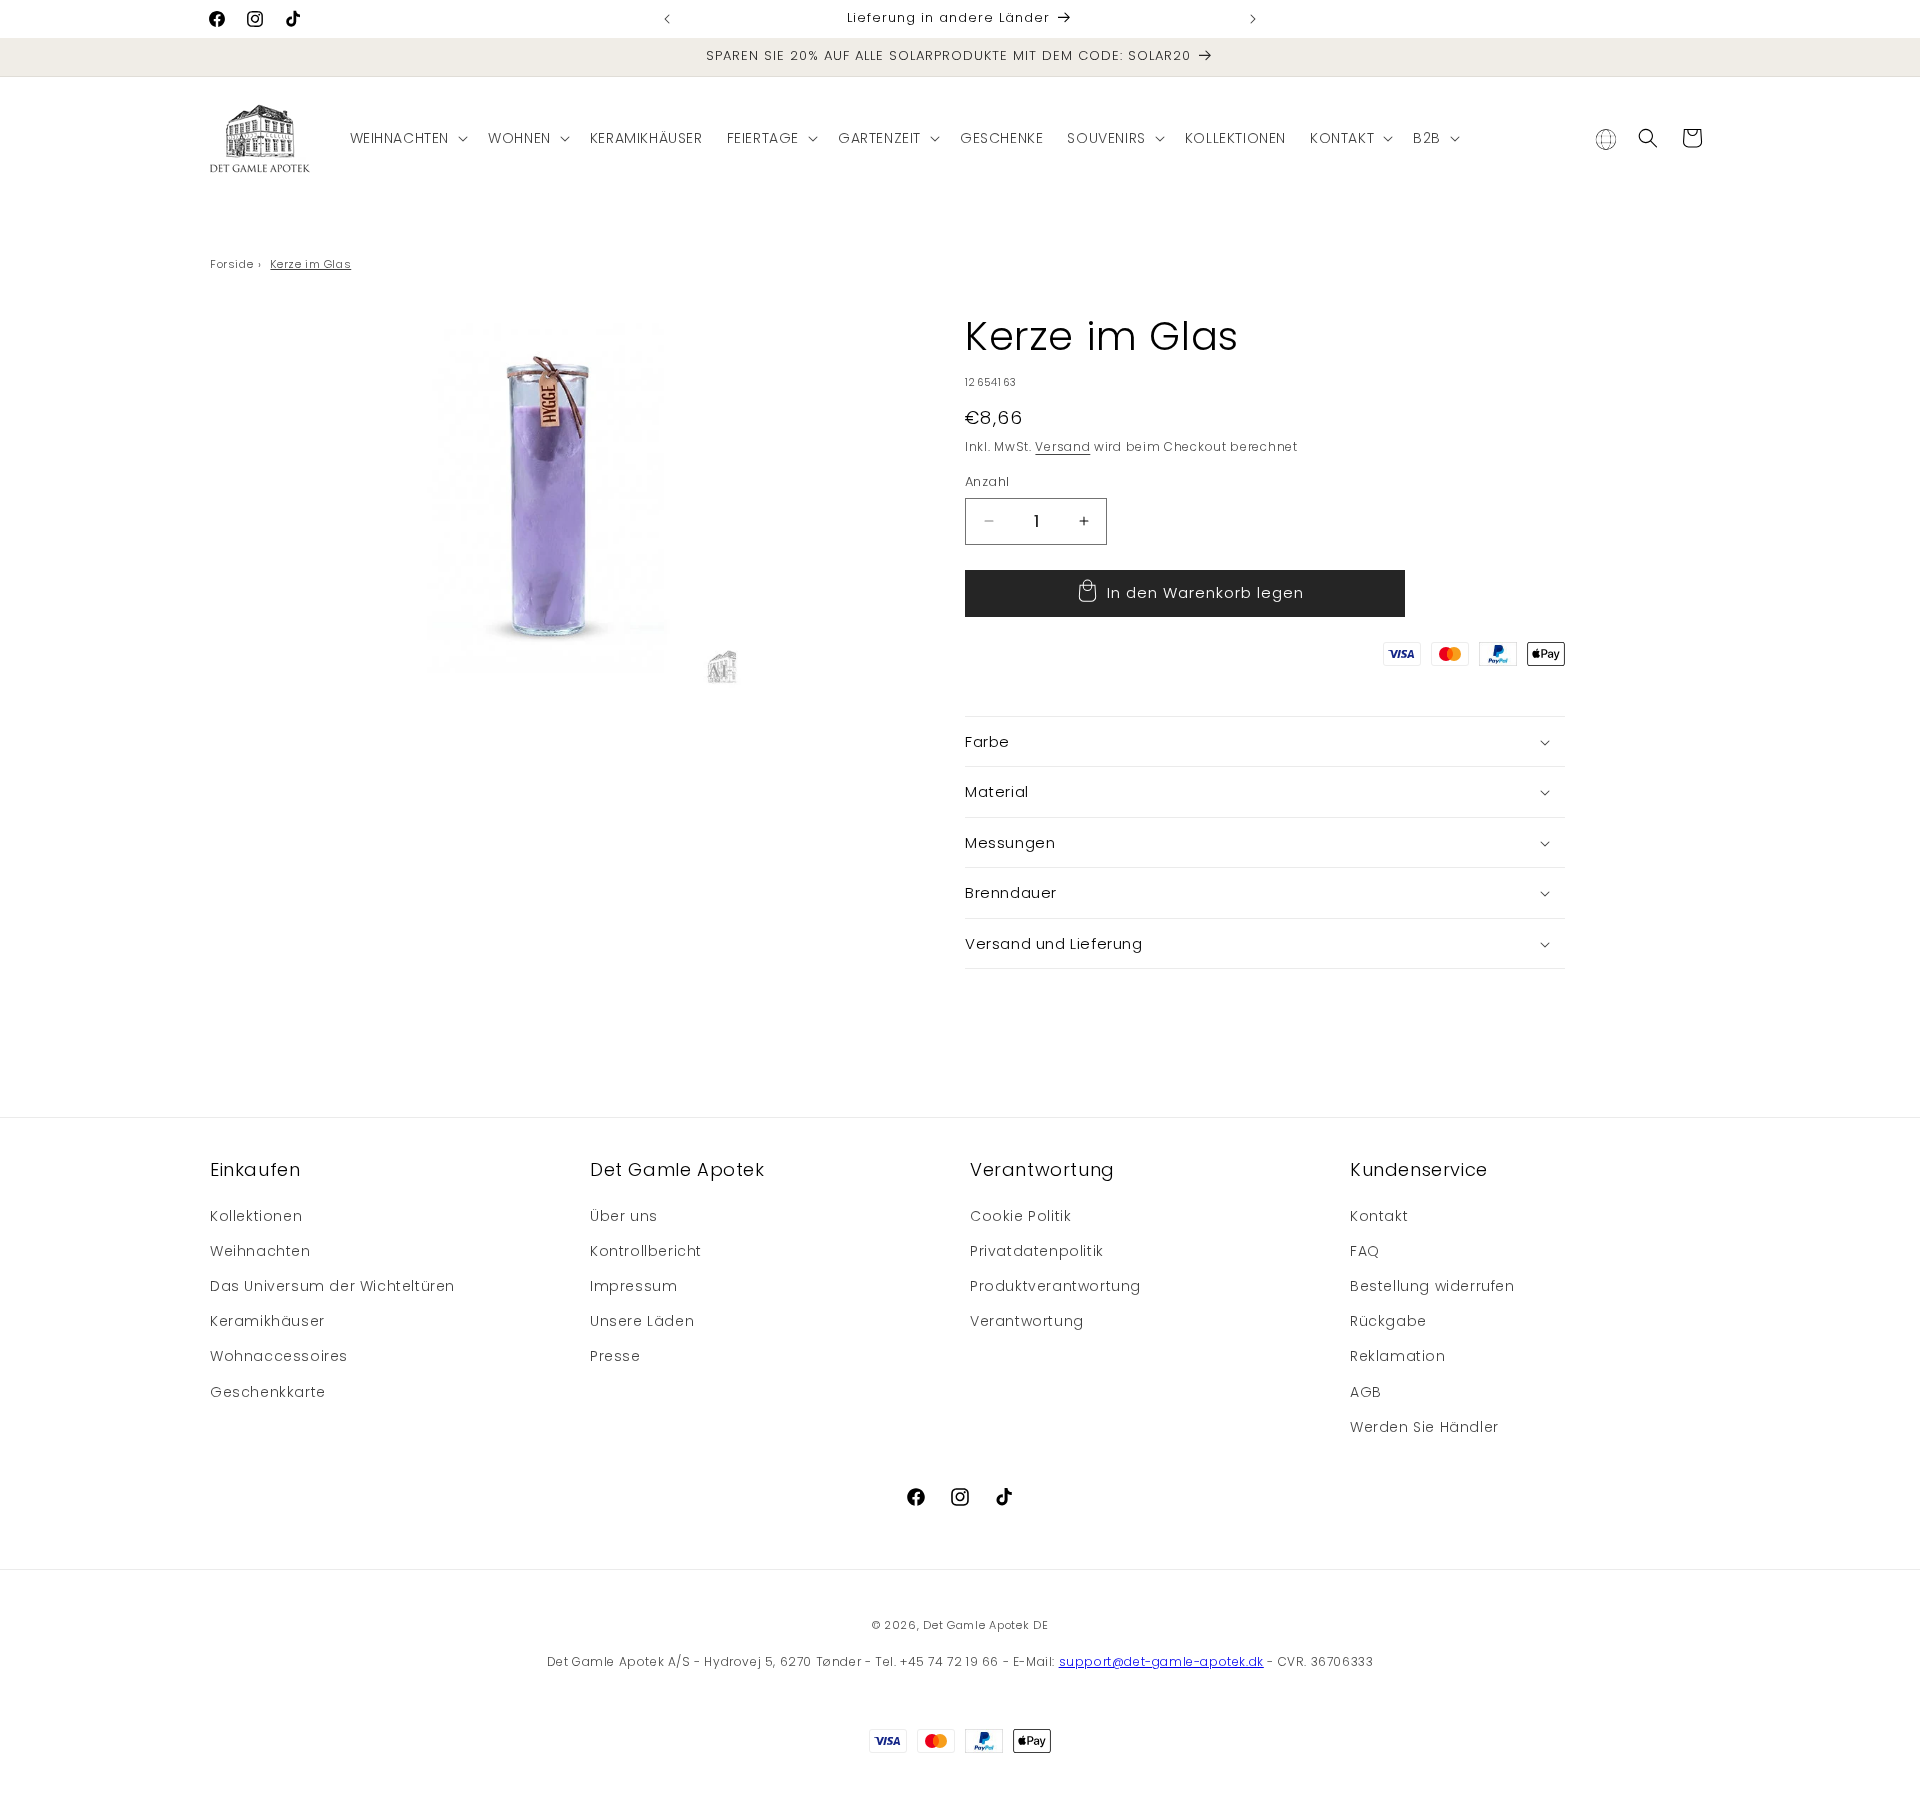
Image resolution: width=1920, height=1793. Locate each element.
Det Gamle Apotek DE (985, 1625)
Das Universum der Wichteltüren (332, 1286)
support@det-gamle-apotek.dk (1161, 1661)
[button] (407, 138)
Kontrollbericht (646, 1251)
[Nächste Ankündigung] (1253, 19)
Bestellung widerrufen (1432, 1286)
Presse (615, 1356)
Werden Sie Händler (1424, 1427)
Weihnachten (260, 1251)
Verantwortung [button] (1042, 1169)
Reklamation (1398, 1356)
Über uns (624, 1216)
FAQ (1365, 1251)
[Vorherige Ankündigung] (667, 19)
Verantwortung (1027, 1321)
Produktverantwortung (1055, 1286)
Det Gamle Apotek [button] (677, 1169)
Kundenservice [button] (1419, 1169)
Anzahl (987, 481)
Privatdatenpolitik (1037, 1251)
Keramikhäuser (267, 1321)
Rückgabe (1388, 1321)
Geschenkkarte (268, 1392)
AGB (1366, 1392)
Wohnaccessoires (279, 1356)
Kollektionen (256, 1216)
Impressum (633, 1286)
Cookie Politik (1020, 1216)
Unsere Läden (642, 1321)
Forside (231, 264)
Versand (1062, 446)
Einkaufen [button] (255, 1169)
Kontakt (1379, 1216)
